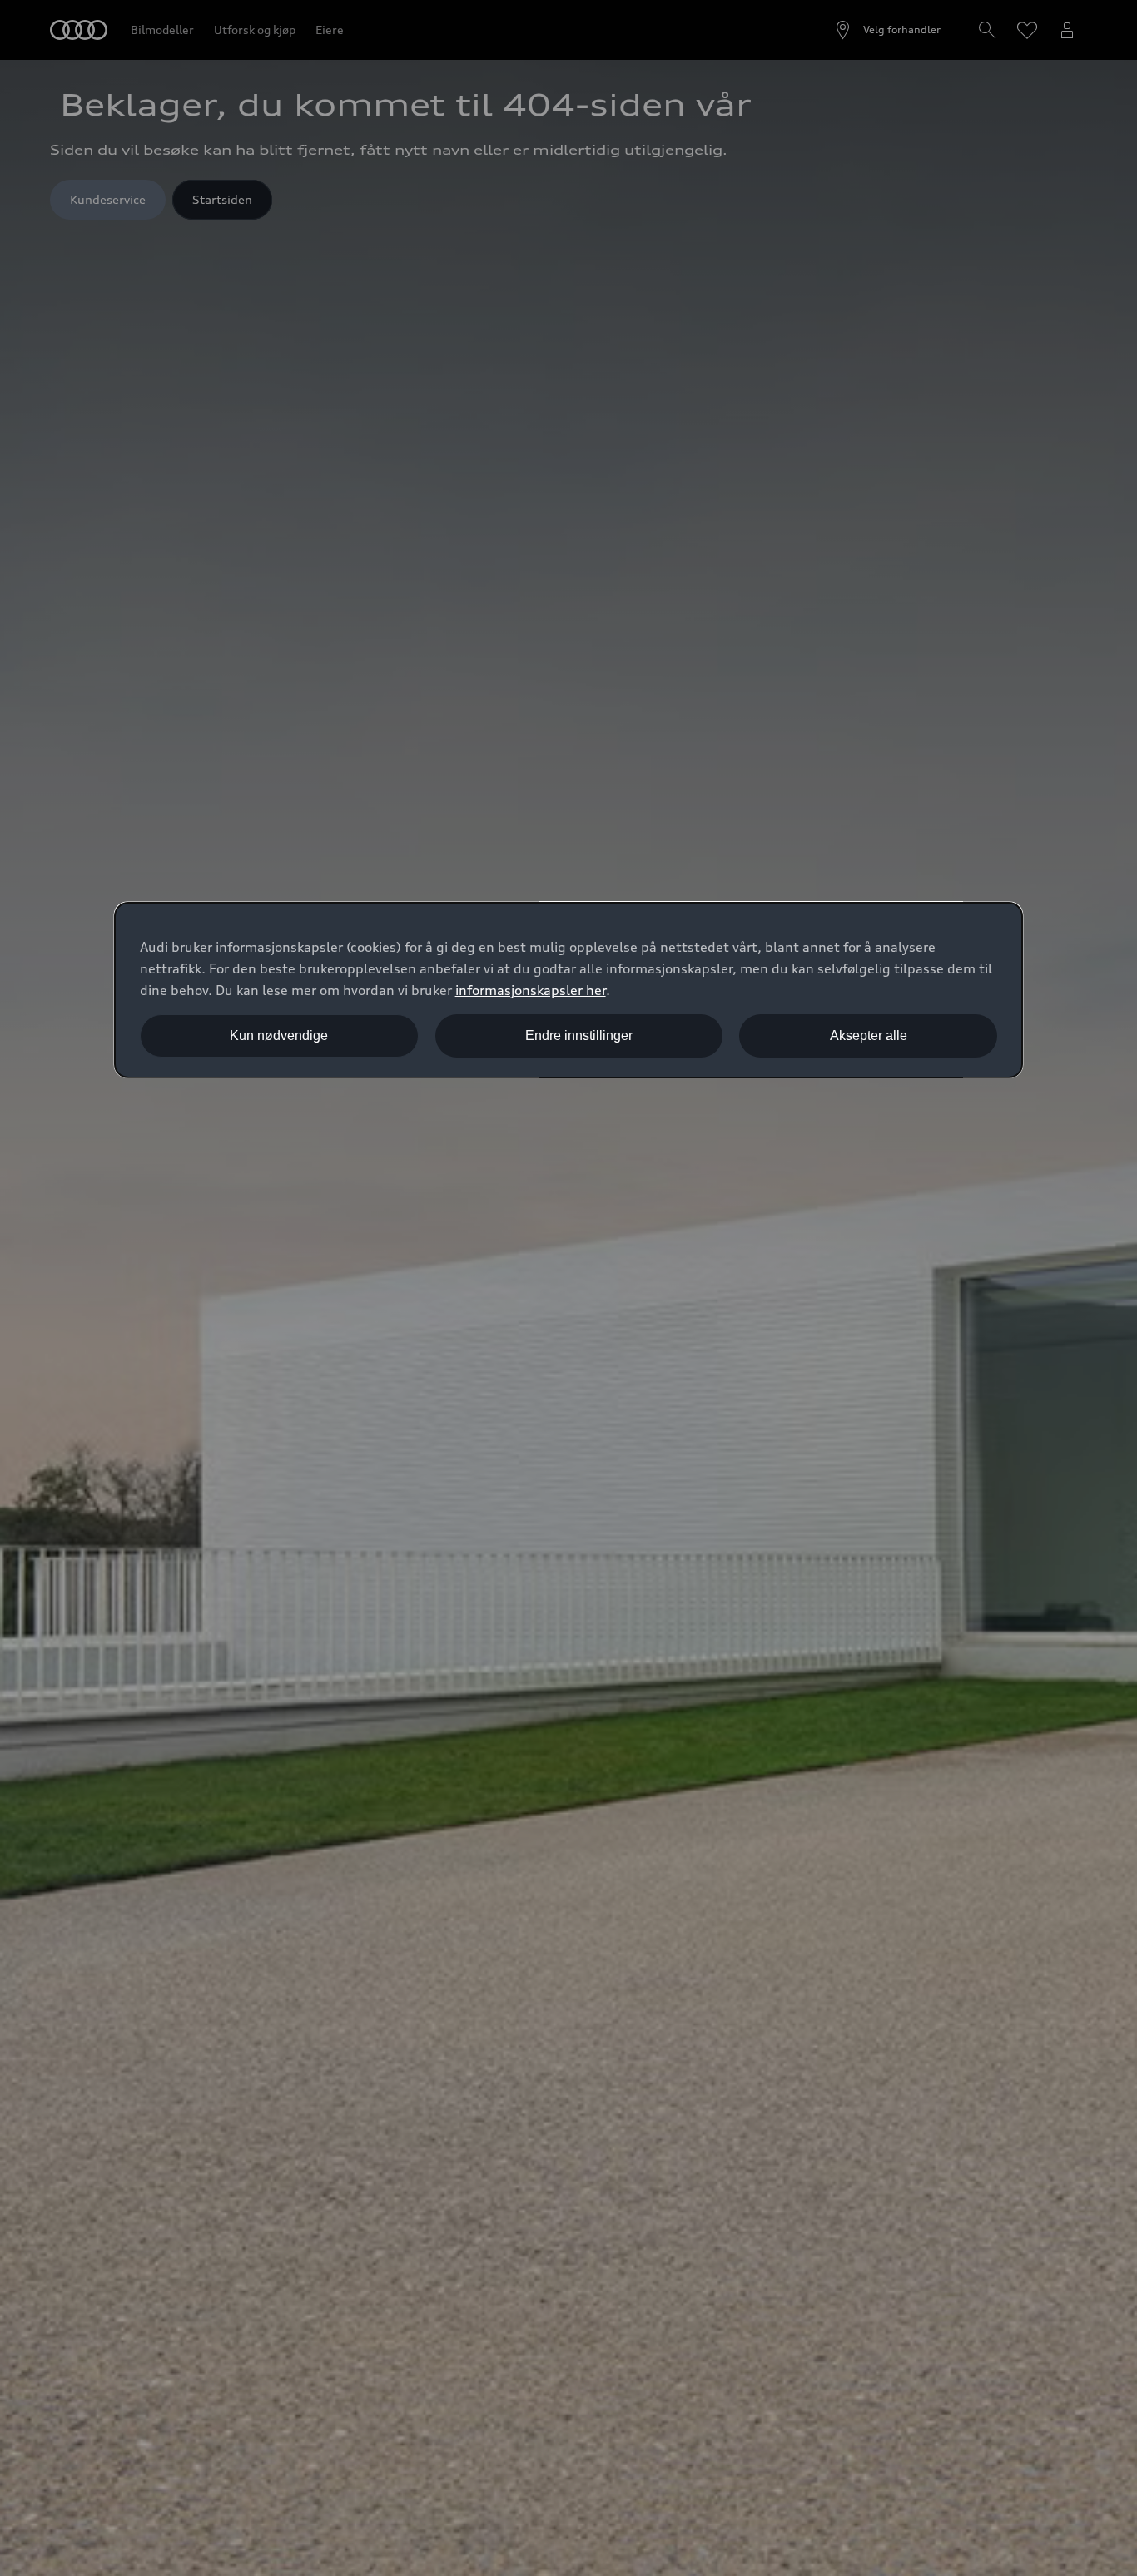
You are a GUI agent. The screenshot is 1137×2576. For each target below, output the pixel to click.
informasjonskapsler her (531, 990)
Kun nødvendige (279, 1035)
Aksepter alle (869, 1035)
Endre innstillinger (579, 1035)
